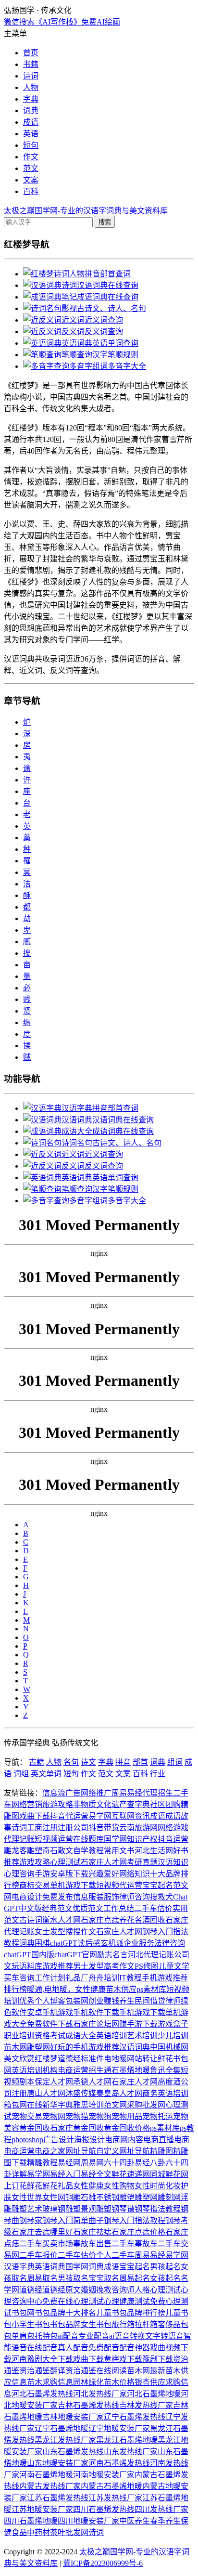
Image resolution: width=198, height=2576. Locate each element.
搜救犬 (161, 1897)
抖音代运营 (69, 1816)
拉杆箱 (146, 2324)
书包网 (23, 2313)
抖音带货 (104, 1828)
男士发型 (88, 1966)
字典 (31, 99)
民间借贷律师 (158, 2001)
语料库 (31, 1966)
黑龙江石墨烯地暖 (127, 2440)
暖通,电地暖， (51, 1989)
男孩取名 (73, 2278)
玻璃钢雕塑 (62, 2209)
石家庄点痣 (100, 1920)
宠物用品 (127, 2116)
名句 (71, 1762)
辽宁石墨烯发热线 (135, 2417)
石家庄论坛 (92, 2024)
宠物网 (54, 2116)
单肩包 (23, 2336)
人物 (31, 87)
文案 (31, 180)
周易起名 (135, 2278)
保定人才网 (54, 2082)
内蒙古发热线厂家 (50, 2486)
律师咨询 (135, 1897)
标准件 (92, 2059)
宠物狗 (100, 2116)
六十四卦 (119, 2163)
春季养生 (165, 2521)
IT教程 (130, 1978)
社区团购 (165, 1804)
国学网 (115, 1839)
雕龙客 (15, 1851)
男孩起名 (165, 2267)
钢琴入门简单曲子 (73, 2220)
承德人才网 (92, 2082)
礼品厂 (77, 1978)
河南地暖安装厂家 (104, 2475)
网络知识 (135, 1874)
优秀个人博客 (42, 2001)
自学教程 (88, 1851)
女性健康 (90, 1989)
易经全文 (96, 2174)
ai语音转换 (127, 2336)
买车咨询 (19, 1978)
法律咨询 (170, 1943)
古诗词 (31, 1920)
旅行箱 (123, 2324)
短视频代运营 (119, 1885)
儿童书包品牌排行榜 (131, 2313)
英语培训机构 (35, 2070)
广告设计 (59, 2140)
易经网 (69, 2163)
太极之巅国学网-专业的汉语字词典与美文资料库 (86, 211)
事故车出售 (92, 2244)
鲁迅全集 (165, 2070)
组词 (175, 1762)
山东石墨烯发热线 (73, 2452)
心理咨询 (19, 1874)
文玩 (12, 1966)
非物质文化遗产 (100, 1804)
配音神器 (135, 2348)
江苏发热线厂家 (115, 2498)
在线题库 (88, 1839)
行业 (158, 1774)
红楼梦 (46, 2059)
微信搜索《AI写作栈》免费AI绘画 (62, 22)
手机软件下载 (96, 2012)
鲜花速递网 (131, 2174)
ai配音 (68, 2336)
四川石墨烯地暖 (31, 2521)
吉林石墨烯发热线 (88, 2405)
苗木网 (15, 2047)
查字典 (138, 1804)
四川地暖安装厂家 (88, 2521)
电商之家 (50, 2151)
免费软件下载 (50, 2024)
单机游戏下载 (73, 1885)
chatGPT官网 (76, 1955)
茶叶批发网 (69, 2532)
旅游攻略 (58, 1804)
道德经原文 (62, 2290)
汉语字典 (19, 2267)
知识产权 (142, 1839)
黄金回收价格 (127, 2128)
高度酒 (169, 2082)
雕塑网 (38, 2047)
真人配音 (73, 2348)
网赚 (119, 2024)
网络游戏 (173, 1828)
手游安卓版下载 (62, 1874)
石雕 (88, 2197)
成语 (31, 122)
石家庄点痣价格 (138, 2232)
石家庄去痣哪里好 (42, 2232)
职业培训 (19, 2036)
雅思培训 (88, 2105)
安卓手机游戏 (50, 2012)
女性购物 (119, 2186)
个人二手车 (115, 2255)
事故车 (146, 2244)
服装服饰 (104, 1897)
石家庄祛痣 (92, 2232)
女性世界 (27, 2197)
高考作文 (119, 1966)
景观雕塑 (96, 2209)
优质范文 (88, 1908)
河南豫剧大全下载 (42, 2359)
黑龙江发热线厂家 (65, 2440)
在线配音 (42, 2348)
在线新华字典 (50, 2105)
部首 (140, 1762)
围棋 (42, 1943)
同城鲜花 (165, 2174)
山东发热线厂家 (131, 2452)
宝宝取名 (104, 2278)
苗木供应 (121, 1989)
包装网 (77, 2001)
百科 (31, 191)
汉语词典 (135, 2047)
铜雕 (73, 2197)
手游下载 (142, 2024)
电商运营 (73, 2070)
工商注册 (42, 1828)
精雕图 (161, 2151)
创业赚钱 (104, 2001)
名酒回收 (150, 1920)
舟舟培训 (104, 1978)
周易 (119, 1793)
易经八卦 (150, 2163)
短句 (31, 145)
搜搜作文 (81, 1932)
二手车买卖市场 (46, 2244)
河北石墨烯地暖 (154, 2394)
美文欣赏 (19, 2059)
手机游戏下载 (142, 2012)
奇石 (50, 1851)
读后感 (89, 1943)
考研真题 (142, 1862)
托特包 (46, 2336)
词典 (31, 111)
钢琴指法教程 (158, 2209)
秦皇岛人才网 (119, 2093)
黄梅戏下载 (123, 2359)
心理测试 (65, 1862)
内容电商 (143, 2140)
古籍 (37, 1762)
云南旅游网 (138, 1828)
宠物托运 (158, 2116)
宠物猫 (77, 2116)
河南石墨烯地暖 (46, 2475)
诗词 (31, 76)
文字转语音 (164, 2336)
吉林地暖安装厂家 (73, 2417)
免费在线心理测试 (73, 2301)
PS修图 (147, 1966)
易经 (135, 1793)
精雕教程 (42, 2163)
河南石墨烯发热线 (119, 2463)
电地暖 (115, 2059)
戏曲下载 (35, 1816)
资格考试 (50, 2036)
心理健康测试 (127, 2301)
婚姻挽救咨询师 (108, 2290)
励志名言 (112, 1955)
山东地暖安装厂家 (58, 2463)
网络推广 (96, 1793)
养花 (127, 1920)
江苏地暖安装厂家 (42, 2509)
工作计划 (50, 1978)
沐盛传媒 (81, 2093)
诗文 (88, 1762)
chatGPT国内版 (29, 1955)
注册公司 (73, 1828)
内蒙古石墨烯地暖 (111, 2486)
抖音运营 (173, 1839)
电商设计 (27, 1897)
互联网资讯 (131, 1816)
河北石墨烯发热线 (42, 2394)
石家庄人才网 (104, 1862)
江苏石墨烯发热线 (58, 2498)
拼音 (123, 1762)
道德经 (69, 2059)
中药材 (38, 2532)
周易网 (92, 2163)
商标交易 (35, 1885)
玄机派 (112, 1943)
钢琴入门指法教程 (135, 2220)
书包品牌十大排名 (65, 2313)
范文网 (115, 2105)
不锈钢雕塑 (115, 2197)
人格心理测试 (158, 2290)
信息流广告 (62, 1793)
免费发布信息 (65, 1897)
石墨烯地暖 (131, 2070)
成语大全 (81, 2036)
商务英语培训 (165, 2093)
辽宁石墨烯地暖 (62, 2428)
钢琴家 (31, 2220)
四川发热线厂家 (161, 2509)
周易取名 (42, 2278)
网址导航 (81, 2151)
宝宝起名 (158, 1885)
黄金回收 (35, 2128)
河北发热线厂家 (100, 2394)
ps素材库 (151, 1989)
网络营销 (27, 1804)
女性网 (54, 2197)
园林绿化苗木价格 (104, 2382)
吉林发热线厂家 (146, 2405)
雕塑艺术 (27, 2209)
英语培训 (111, 2036)
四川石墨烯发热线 (104, 2509)
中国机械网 (169, 2047)
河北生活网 (154, 1851)
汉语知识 (173, 1862)
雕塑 (35, 1851)
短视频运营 (54, 1839)
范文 (31, 168)
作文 (31, 157)
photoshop (27, 2140)
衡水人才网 (62, 1920)
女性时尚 (150, 2186)
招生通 (100, 2070)
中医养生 (135, 2521)
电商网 (116, 2140)
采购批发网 (146, 2105)
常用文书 (119, 1851)
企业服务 (139, 1943)
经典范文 (57, 1908)
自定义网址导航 (123, 2151)
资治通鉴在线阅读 (96, 2371)
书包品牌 (65, 2324)
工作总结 (119, 1908)
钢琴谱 (123, 2209)
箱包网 (15, 2105)
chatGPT (64, 1943)
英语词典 (50, 2267)
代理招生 (158, 1793)
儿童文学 (174, 1966)
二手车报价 (38, 2255)
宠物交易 (27, 2116)
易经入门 (65, 2174)
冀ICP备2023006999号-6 (103, 2563)
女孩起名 (165, 2278)
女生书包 (96, 2324)
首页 (31, 53)
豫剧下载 (158, 2359)
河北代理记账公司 (159, 1955)
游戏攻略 (35, 1862)
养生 (127, 2001)
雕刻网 (169, 2197)
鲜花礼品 (58, 2186)
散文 (65, 1851)
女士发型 (50, 1932)
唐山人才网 (46, 2093)
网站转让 (142, 2059)
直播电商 (174, 2140)
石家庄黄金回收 (77, 2128)
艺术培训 (142, 2036)
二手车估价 (153, 1908)
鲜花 (165, 2059)
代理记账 (19, 1839)
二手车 (123, 2244)
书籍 (31, 64)
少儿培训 (173, 2036)
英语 (31, 134)
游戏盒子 (173, 2024)
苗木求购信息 (50, 2382)
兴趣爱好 (104, 1874)
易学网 (100, 1816)
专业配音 (94, 2336)
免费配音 (104, 2348)
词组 (21, 1774)
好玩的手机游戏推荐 (85, 2047)
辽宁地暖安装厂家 (119, 2428)
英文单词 (46, 1774)
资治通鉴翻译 (42, 2371)
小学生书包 (31, 2324)
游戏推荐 (58, 1966)
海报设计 (89, 2140)
